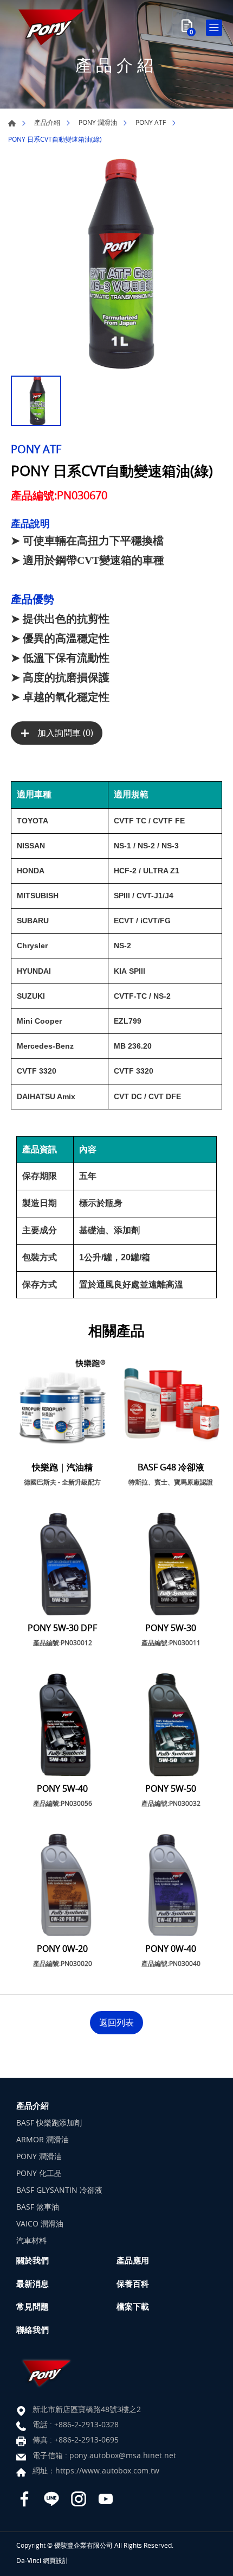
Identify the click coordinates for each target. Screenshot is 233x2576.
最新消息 (33, 2283)
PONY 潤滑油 (98, 122)
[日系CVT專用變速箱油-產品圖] (116, 264)
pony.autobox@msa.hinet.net (123, 2455)
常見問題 (33, 2306)
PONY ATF (151, 122)
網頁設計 (56, 2560)
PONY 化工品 (39, 2173)
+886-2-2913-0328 (86, 2424)
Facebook (24, 2499)
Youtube (106, 2499)
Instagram (79, 2499)
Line (51, 2499)
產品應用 (133, 2260)
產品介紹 (47, 122)
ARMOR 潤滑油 (43, 2139)
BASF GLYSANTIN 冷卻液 (59, 2190)
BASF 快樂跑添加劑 (49, 2123)
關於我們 (33, 2260)
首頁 (12, 123)
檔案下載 (133, 2306)
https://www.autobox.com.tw (107, 2470)
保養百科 (133, 2283)
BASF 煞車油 (38, 2207)
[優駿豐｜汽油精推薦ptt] (51, 27)
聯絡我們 (33, 2330)
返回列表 (116, 2022)
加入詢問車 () (64, 733)
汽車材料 (31, 2240)
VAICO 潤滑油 (40, 2223)
